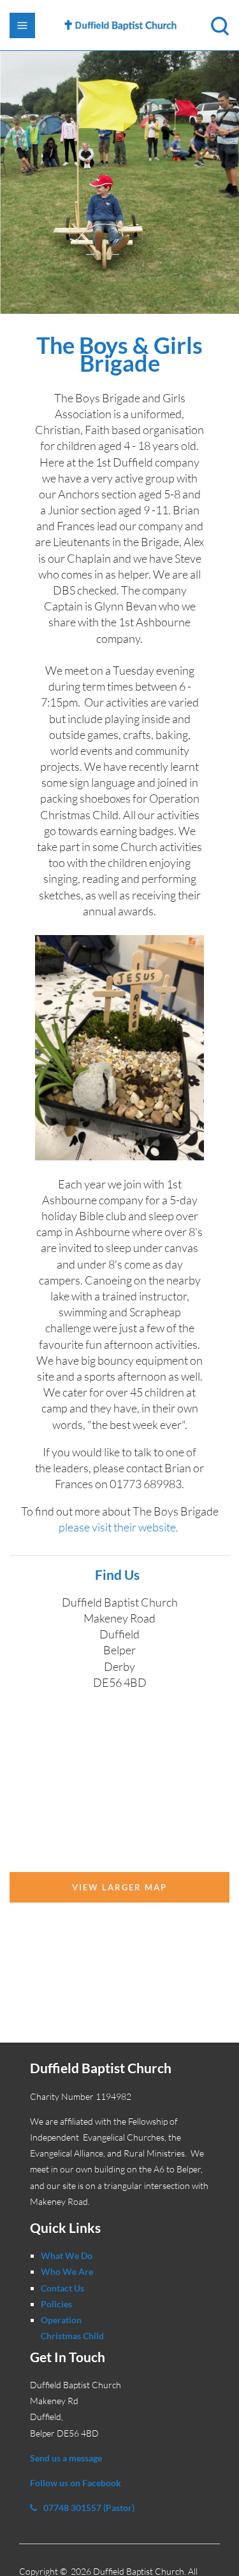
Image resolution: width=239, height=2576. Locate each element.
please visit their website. (119, 1527)
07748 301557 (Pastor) (89, 2508)
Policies (56, 2304)
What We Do (67, 2256)
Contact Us (62, 2288)
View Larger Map (119, 1887)
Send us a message (66, 2458)
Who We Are (67, 2271)
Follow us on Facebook (76, 2483)
